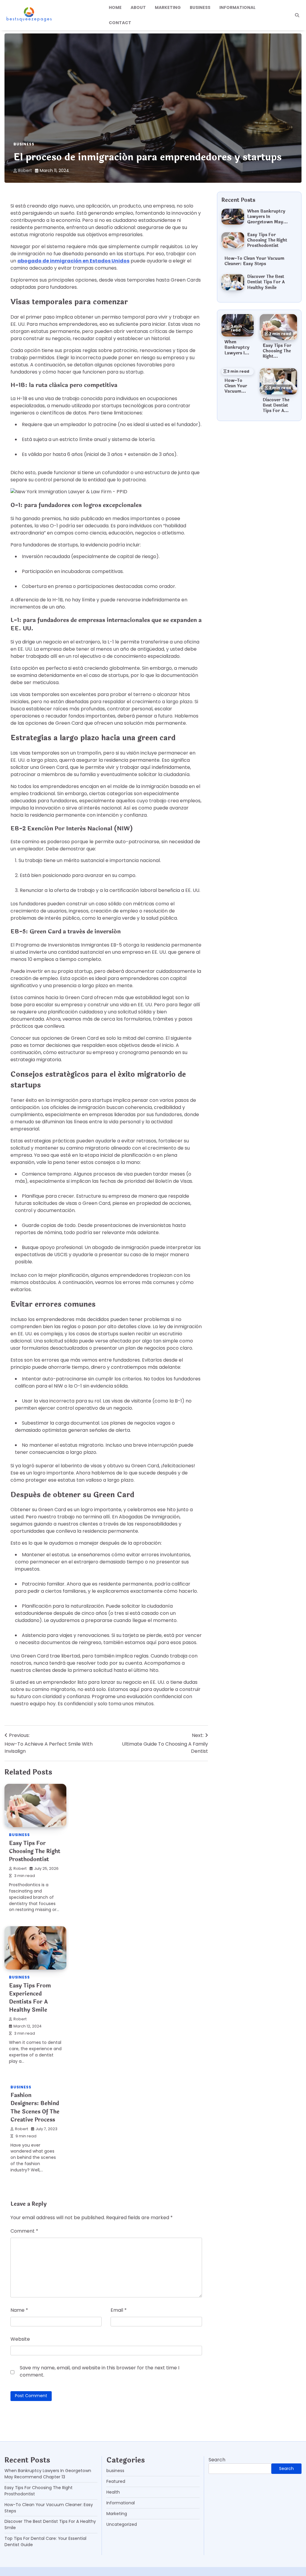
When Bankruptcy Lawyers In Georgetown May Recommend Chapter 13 (269, 222)
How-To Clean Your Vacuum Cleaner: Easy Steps (254, 261)
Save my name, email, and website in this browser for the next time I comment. (100, 2371)
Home (115, 7)
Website (20, 2339)
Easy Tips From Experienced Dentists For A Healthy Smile (30, 1998)
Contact (120, 23)
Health (113, 2492)
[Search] (297, 15)
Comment (24, 2231)
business (200, 7)
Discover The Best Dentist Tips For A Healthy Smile (266, 282)
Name (19, 2310)
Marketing (168, 7)
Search (217, 2460)
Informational (237, 7)
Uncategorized (122, 2524)
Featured (116, 2481)
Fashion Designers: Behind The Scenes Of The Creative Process (35, 2107)
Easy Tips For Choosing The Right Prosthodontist (35, 1851)
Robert (25, 170)
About (138, 7)
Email (119, 2310)
